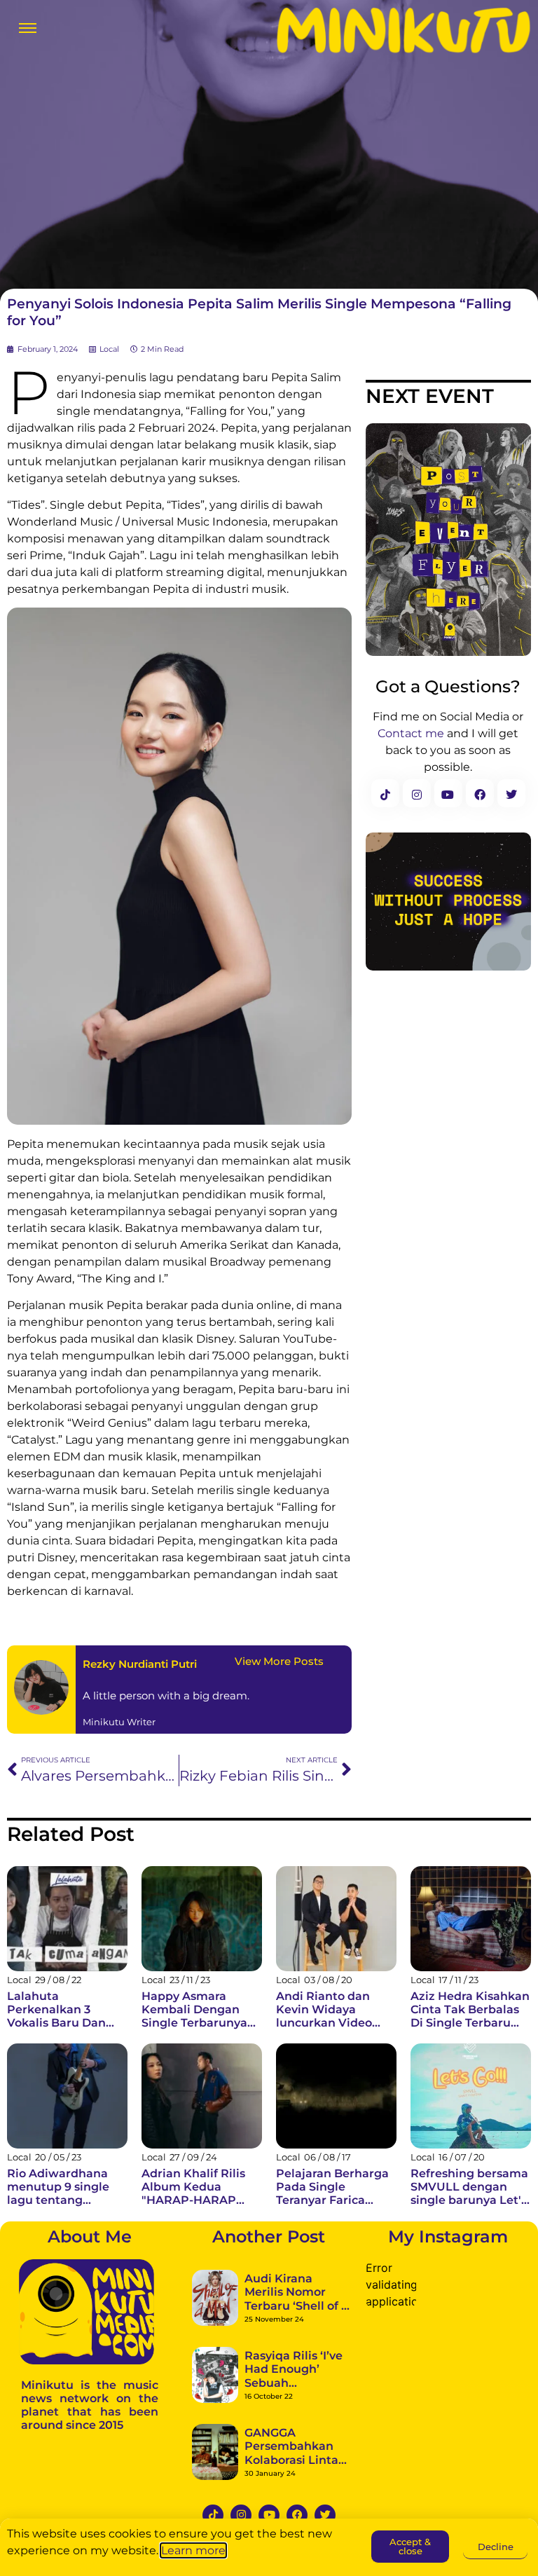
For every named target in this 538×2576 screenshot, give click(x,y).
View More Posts (279, 1661)
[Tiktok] (213, 2515)
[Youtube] (269, 2515)
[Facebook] (297, 2515)
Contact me (411, 733)
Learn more (193, 2550)
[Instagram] (241, 2515)
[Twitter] (325, 2515)
